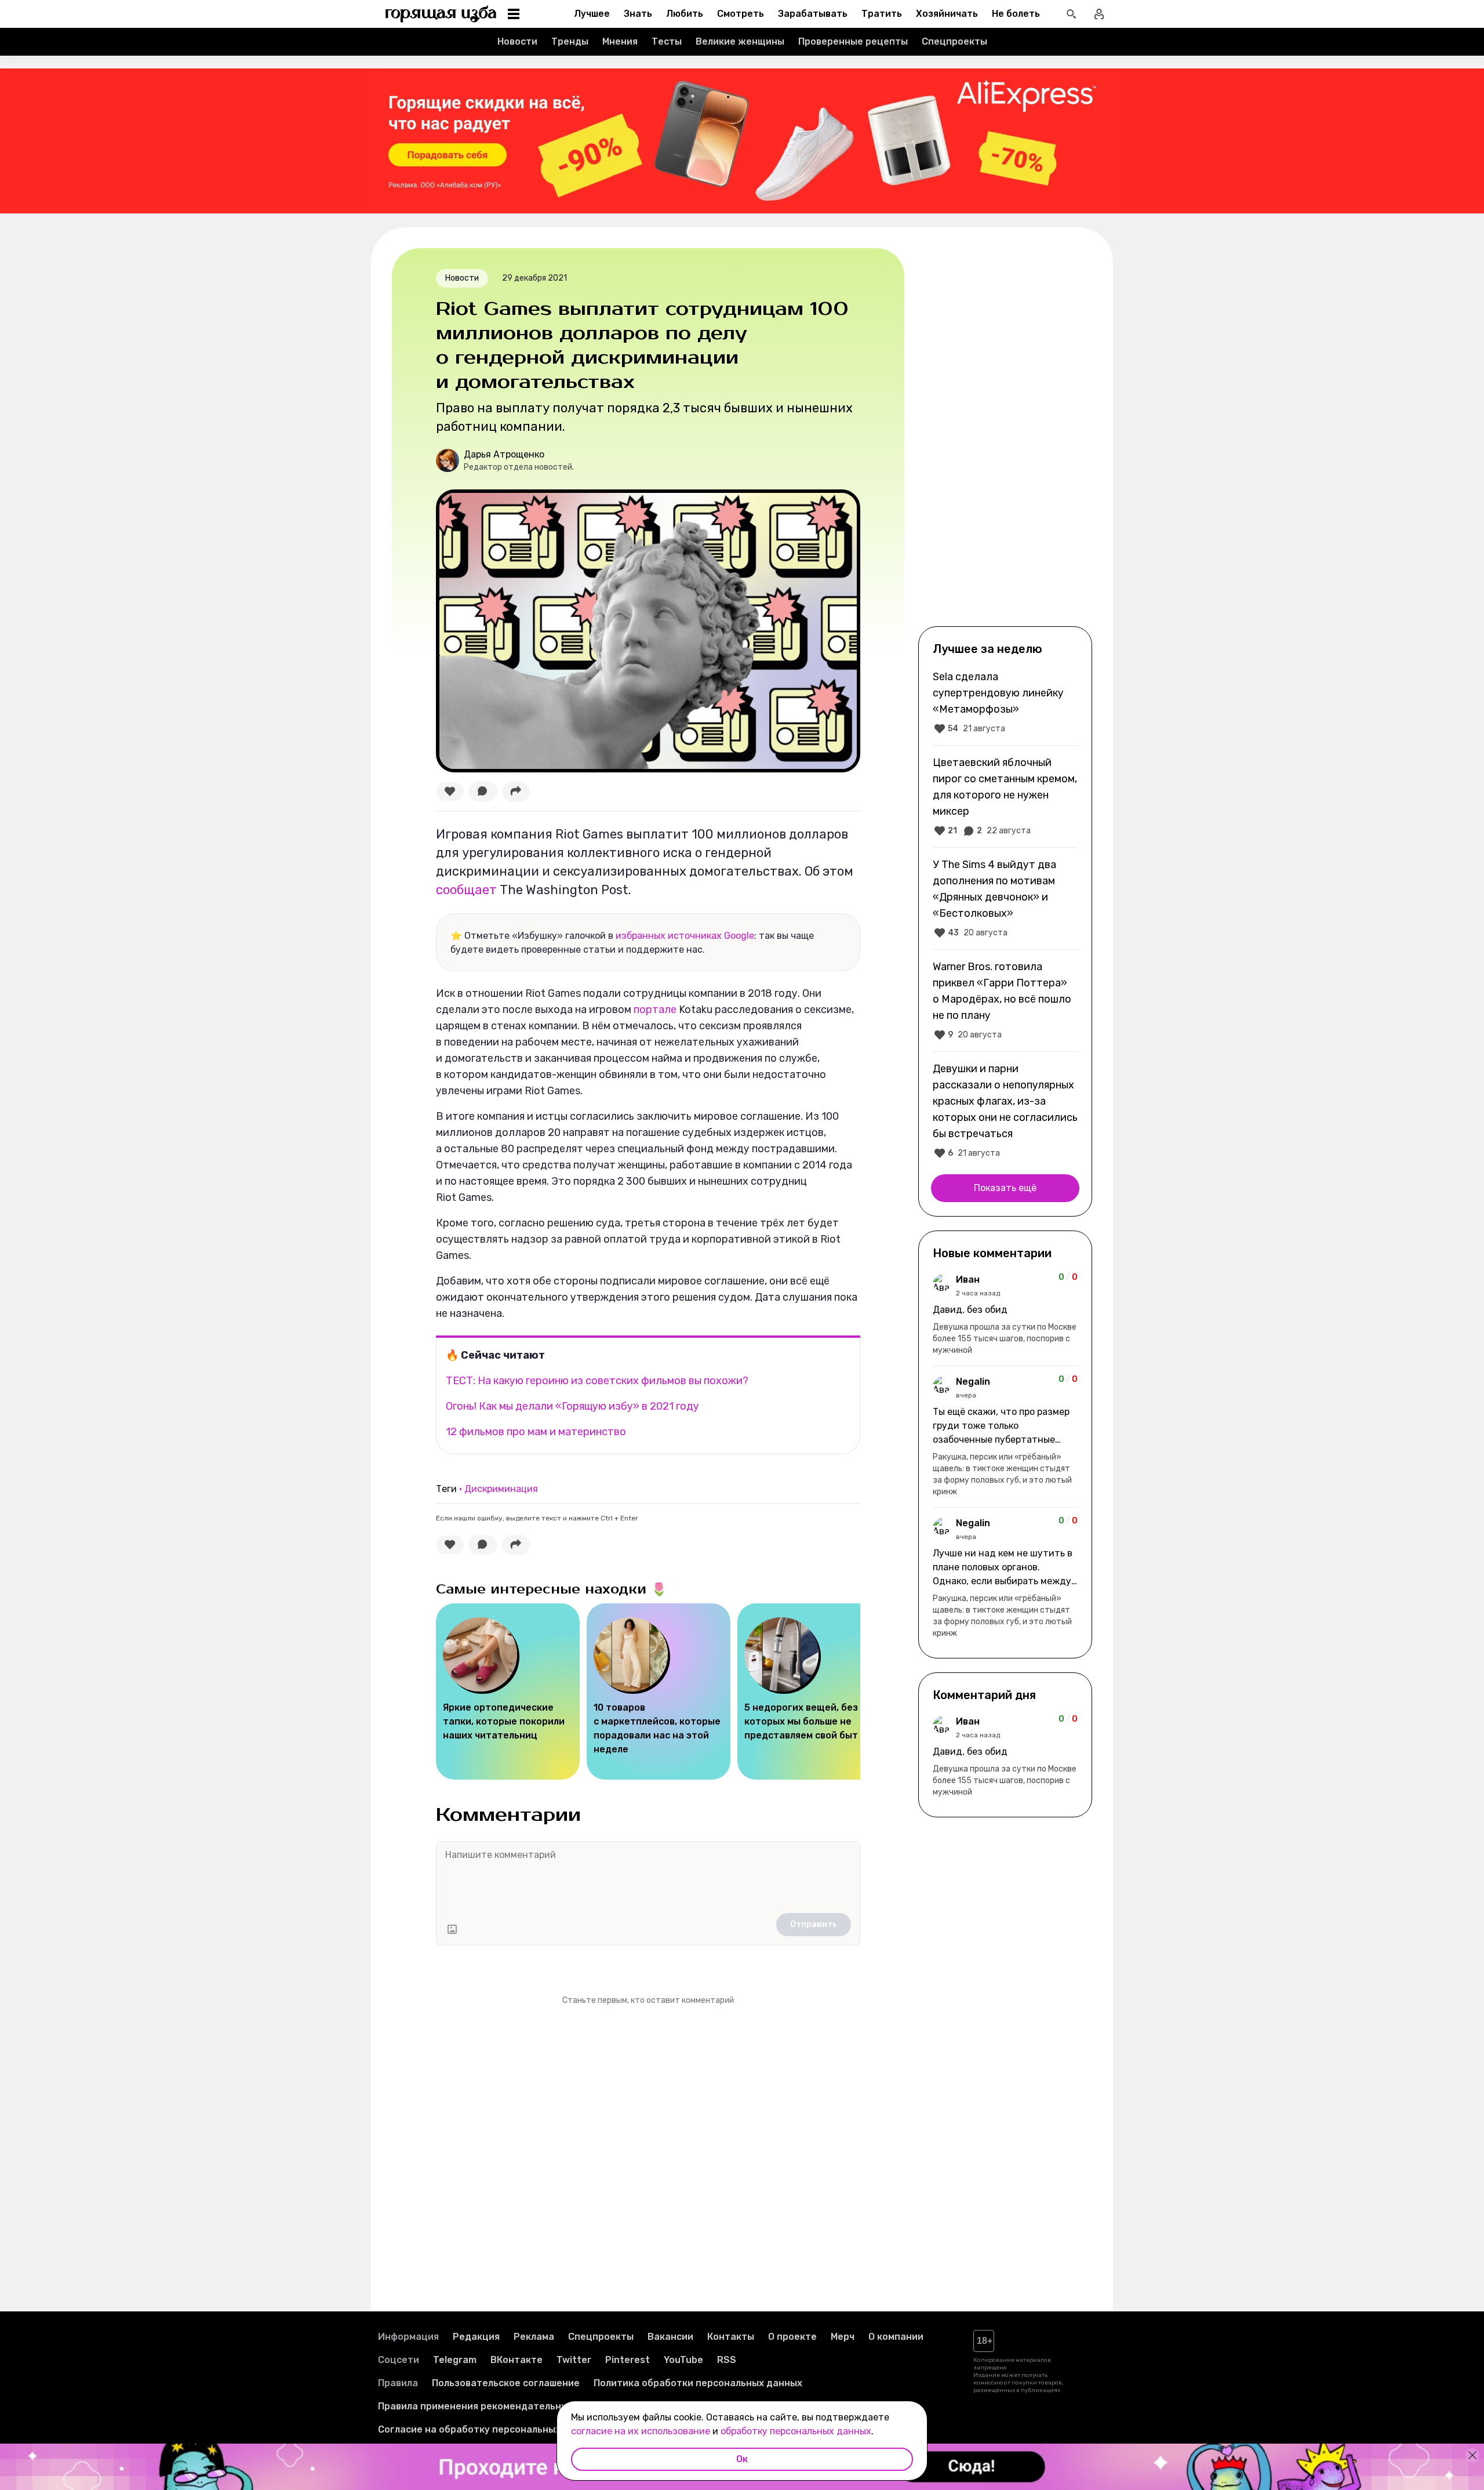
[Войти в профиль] (1099, 14)
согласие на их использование (641, 2431)
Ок (742, 2459)
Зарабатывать (813, 14)
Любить (685, 14)
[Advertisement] (1005, 436)
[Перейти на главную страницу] (441, 14)
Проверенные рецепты (853, 41)
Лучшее (592, 14)
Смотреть (741, 14)
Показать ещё (1005, 1188)
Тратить (882, 14)
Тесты (667, 41)
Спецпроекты (954, 41)
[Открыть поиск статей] (1071, 14)
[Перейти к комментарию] (1005, 1315)
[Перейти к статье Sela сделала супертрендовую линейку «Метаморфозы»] (1005, 702)
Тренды (570, 41)
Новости (517, 41)
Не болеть (1016, 14)
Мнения (620, 41)
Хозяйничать (947, 14)
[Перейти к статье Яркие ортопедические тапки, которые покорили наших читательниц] (508, 1692)
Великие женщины (740, 41)
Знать (638, 14)
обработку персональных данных (796, 2431)
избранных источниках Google (685, 936)
